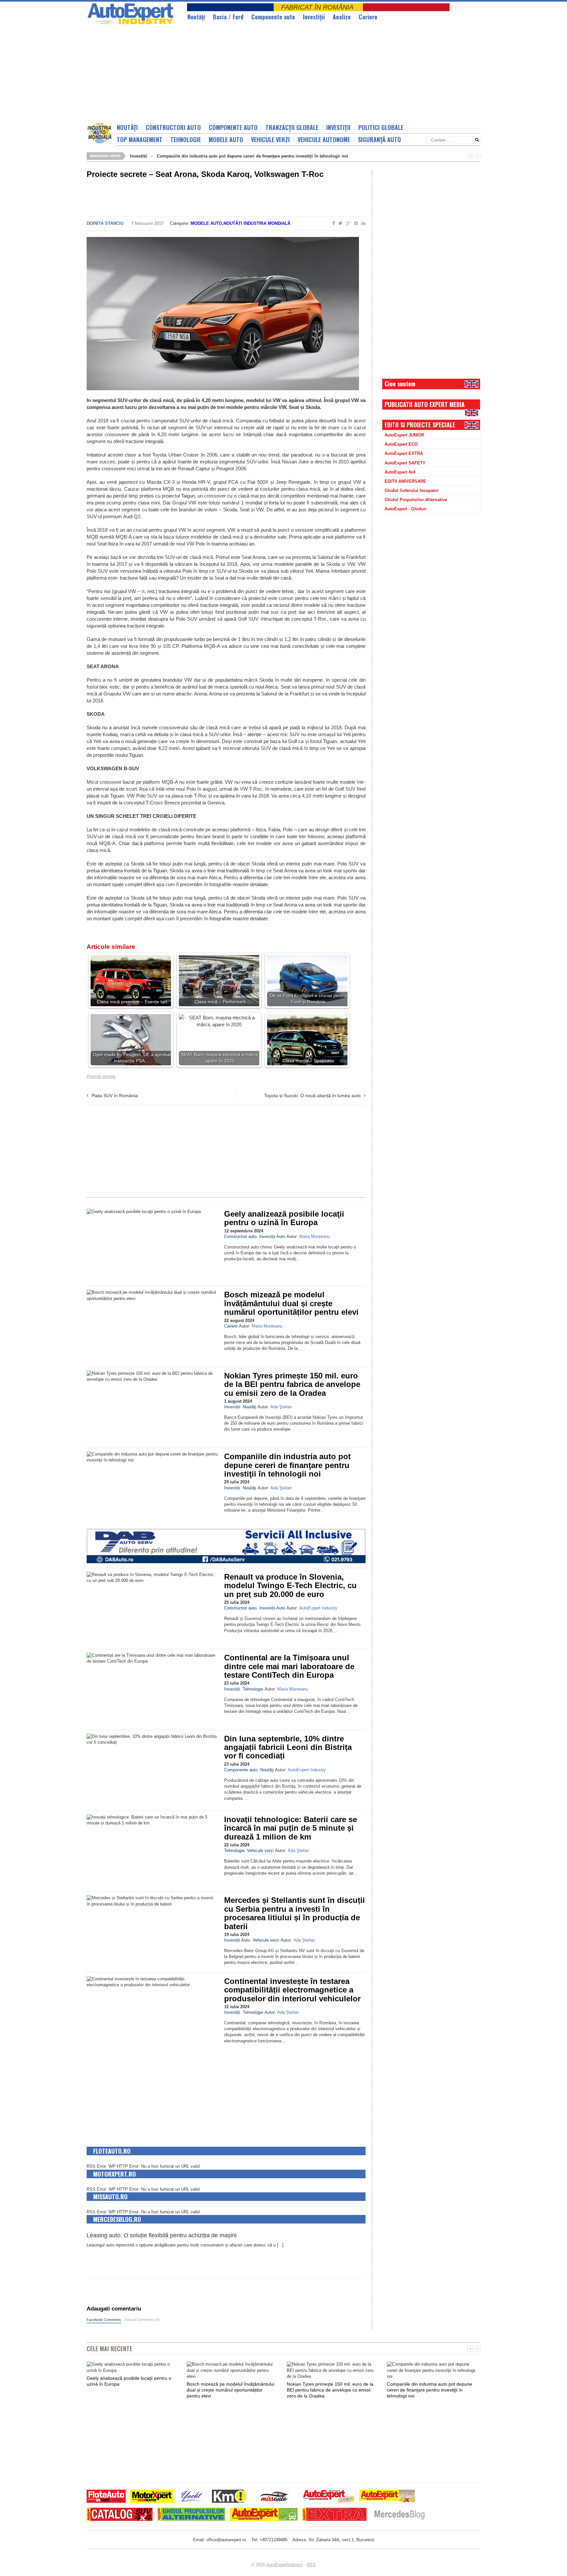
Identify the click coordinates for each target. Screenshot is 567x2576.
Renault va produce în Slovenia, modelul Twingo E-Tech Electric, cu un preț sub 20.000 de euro (290, 1586)
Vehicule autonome (324, 139)
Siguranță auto (379, 139)
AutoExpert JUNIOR (404, 435)
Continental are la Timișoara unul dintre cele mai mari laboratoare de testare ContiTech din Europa (289, 1666)
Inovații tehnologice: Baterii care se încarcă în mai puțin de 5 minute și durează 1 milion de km (291, 1828)
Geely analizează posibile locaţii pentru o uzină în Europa (284, 1218)
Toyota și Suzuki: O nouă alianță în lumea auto (312, 1096)
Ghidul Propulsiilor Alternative (416, 500)
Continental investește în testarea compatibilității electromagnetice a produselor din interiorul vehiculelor (292, 1990)
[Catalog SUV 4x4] (120, 2515)
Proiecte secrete (101, 1076)
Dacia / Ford (228, 17)
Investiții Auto (272, 1236)
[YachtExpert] (192, 2497)
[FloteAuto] (106, 2497)
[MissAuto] (275, 2497)
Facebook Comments (104, 2320)
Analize (342, 17)
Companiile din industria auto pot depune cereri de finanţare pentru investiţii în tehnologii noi (252, 156)
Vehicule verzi (270, 139)
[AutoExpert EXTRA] (334, 2515)
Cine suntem (400, 384)
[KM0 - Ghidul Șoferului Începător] (229, 2497)
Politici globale (381, 127)
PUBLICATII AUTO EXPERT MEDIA (425, 404)
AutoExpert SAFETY (405, 463)
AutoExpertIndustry (284, 2565)
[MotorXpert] (152, 2497)
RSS (311, 2565)
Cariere (368, 17)
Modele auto (226, 139)
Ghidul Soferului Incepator (412, 490)
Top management (140, 139)
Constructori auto (173, 127)
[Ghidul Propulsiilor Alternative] (191, 2515)
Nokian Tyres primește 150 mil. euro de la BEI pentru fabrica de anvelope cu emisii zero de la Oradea (292, 1384)
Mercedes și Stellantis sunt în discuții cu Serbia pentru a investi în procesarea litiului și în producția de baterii (294, 1913)
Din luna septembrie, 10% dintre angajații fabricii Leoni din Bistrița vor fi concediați (288, 1747)
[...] (280, 2245)
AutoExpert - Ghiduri (406, 509)
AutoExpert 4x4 (400, 472)
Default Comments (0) (142, 2320)
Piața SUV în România (115, 1096)
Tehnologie (186, 139)
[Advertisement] (246, 74)
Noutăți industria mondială (257, 223)
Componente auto (273, 17)
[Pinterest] (355, 224)
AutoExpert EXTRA (404, 453)
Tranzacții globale (292, 127)
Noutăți (127, 127)
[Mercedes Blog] (399, 2515)
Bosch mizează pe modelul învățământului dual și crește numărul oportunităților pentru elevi (291, 1303)
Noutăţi (196, 17)
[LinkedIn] (362, 224)
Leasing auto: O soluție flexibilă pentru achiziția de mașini (162, 2235)
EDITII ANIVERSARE (405, 481)
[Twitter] (339, 224)
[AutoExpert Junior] (329, 2497)
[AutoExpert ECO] (264, 2515)
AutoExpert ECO (401, 444)
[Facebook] (332, 224)
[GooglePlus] (347, 224)
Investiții (314, 17)
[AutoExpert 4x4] (388, 2497)
